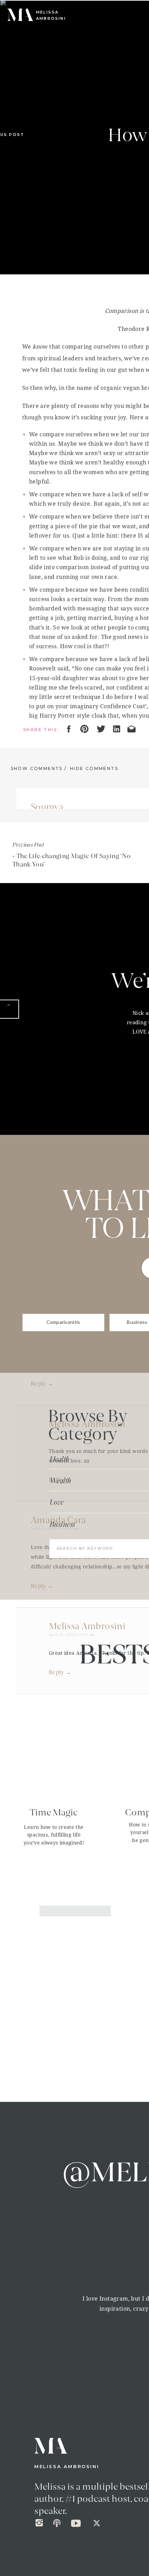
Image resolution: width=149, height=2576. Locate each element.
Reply (39, 931)
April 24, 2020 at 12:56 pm (55, 1258)
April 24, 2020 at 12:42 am (55, 1066)
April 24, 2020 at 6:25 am (72, 979)
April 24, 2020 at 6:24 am (72, 1162)
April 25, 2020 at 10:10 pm (55, 1528)
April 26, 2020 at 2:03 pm (72, 1634)
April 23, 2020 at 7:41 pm (54, 815)
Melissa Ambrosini (87, 1154)
